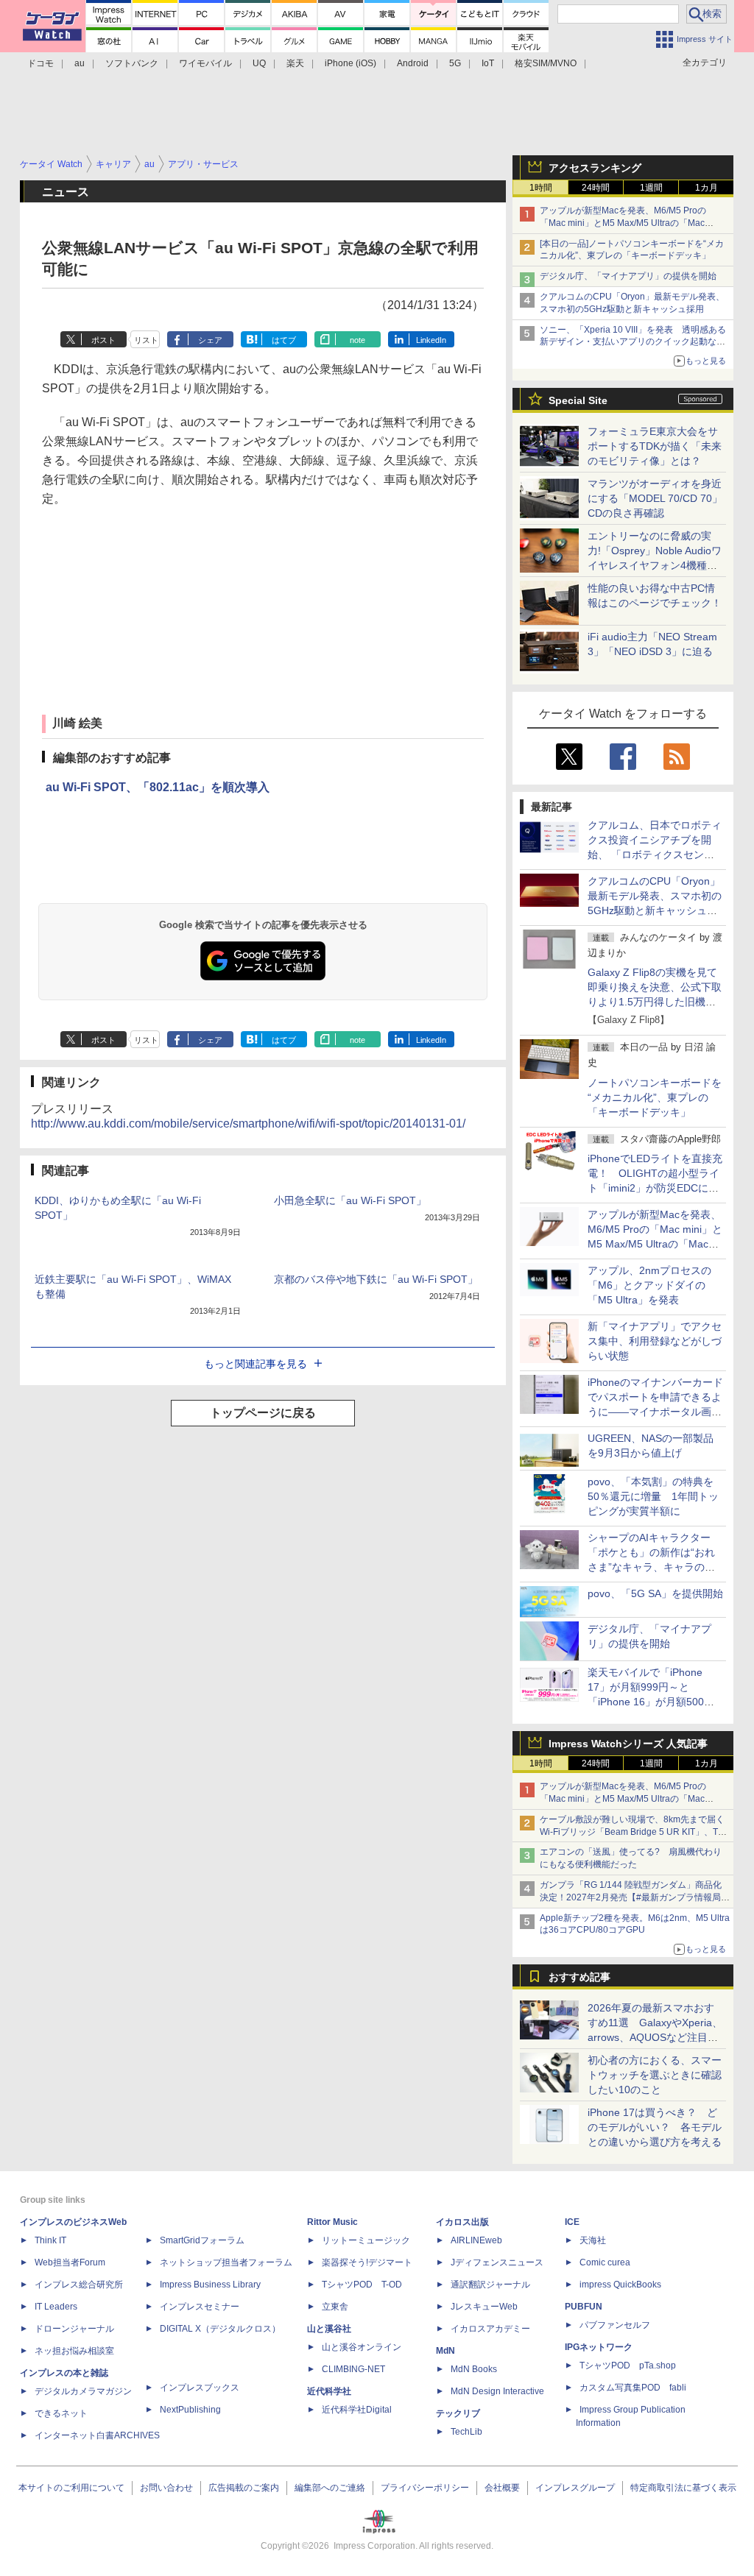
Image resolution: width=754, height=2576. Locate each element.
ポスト (103, 340)
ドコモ (40, 63)
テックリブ (458, 2413)
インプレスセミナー (200, 2307)
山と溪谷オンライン (362, 2347)
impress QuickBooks (620, 2285)
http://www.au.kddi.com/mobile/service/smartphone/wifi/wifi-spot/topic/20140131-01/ (248, 1124)
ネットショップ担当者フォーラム (226, 2262)
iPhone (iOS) (350, 63)
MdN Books (474, 2369)
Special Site (578, 400)
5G (455, 63)
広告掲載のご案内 (244, 2488)
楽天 (295, 63)
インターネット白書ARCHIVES (97, 2435)
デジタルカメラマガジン (83, 2391)
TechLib (466, 2432)
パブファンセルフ (615, 2325)
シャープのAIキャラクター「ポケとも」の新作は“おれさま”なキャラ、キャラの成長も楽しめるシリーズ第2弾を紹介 (652, 1567)
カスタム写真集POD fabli (633, 2388)
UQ (259, 63)
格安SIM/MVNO (546, 63)
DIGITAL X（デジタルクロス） (220, 2329)
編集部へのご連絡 (330, 2488)
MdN (445, 2351)
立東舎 (335, 2307)
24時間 (596, 188)
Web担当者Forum (70, 2262)
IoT (488, 63)
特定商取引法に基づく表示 (683, 2488)
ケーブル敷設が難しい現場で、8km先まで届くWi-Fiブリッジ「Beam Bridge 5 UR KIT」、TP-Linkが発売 (633, 1832)
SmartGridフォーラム (202, 2240)
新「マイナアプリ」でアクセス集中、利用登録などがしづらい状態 (655, 1341)
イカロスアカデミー (490, 2329)
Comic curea (605, 2262)
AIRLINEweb (476, 2240)
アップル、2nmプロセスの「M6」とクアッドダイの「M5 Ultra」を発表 (649, 1285)
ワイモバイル (205, 63)
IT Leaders (56, 2307)
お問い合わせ (166, 2488)
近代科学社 (329, 2391)
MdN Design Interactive (497, 2391)
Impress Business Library (210, 2285)
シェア (210, 340)
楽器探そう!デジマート (367, 2262)
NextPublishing (190, 2410)
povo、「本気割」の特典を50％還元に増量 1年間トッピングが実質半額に (653, 1496)
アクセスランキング (595, 168)
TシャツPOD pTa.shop (628, 2366)
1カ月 (707, 188)
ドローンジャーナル (74, 2329)
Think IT (50, 2240)
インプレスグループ (575, 2488)
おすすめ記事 (579, 1977)
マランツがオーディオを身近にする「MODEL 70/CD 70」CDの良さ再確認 (655, 498)
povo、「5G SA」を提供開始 (655, 1593)
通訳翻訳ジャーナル (490, 2285)
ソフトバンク (132, 63)
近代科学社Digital (357, 2410)
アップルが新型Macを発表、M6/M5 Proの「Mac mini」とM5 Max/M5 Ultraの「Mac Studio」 (623, 223)
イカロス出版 (462, 2222)
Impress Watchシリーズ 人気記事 (628, 1744)
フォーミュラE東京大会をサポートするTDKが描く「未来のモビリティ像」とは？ (655, 446)
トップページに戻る (263, 1413)
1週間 (651, 188)
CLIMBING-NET (353, 2369)
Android (413, 63)
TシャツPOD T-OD (362, 2285)
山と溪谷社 (329, 2329)
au (80, 63)
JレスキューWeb (484, 2307)
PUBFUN (584, 2307)
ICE (572, 2222)
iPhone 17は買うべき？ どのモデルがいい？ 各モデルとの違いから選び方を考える (655, 2127)
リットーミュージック (366, 2240)
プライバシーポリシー (425, 2488)
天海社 (593, 2240)
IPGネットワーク (599, 2347)
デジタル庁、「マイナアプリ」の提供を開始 (628, 276)
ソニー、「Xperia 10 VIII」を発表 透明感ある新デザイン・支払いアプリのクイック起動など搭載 (633, 342)
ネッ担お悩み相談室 (74, 2351)
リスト (146, 340)
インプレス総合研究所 (79, 2285)
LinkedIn (431, 340)
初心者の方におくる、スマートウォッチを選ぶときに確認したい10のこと (655, 2075)
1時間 (541, 188)
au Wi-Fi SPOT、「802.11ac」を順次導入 (158, 787)
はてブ (284, 340)
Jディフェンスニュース (497, 2262)
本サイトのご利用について (71, 2488)
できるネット (61, 2413)
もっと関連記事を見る (256, 1364)
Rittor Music (332, 2222)
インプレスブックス (200, 2388)
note (357, 340)
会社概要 (502, 2488)
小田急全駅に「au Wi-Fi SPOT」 (350, 1200)
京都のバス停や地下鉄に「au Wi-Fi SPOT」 (376, 1279)
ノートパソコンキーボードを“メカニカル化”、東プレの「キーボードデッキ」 (655, 1097)
